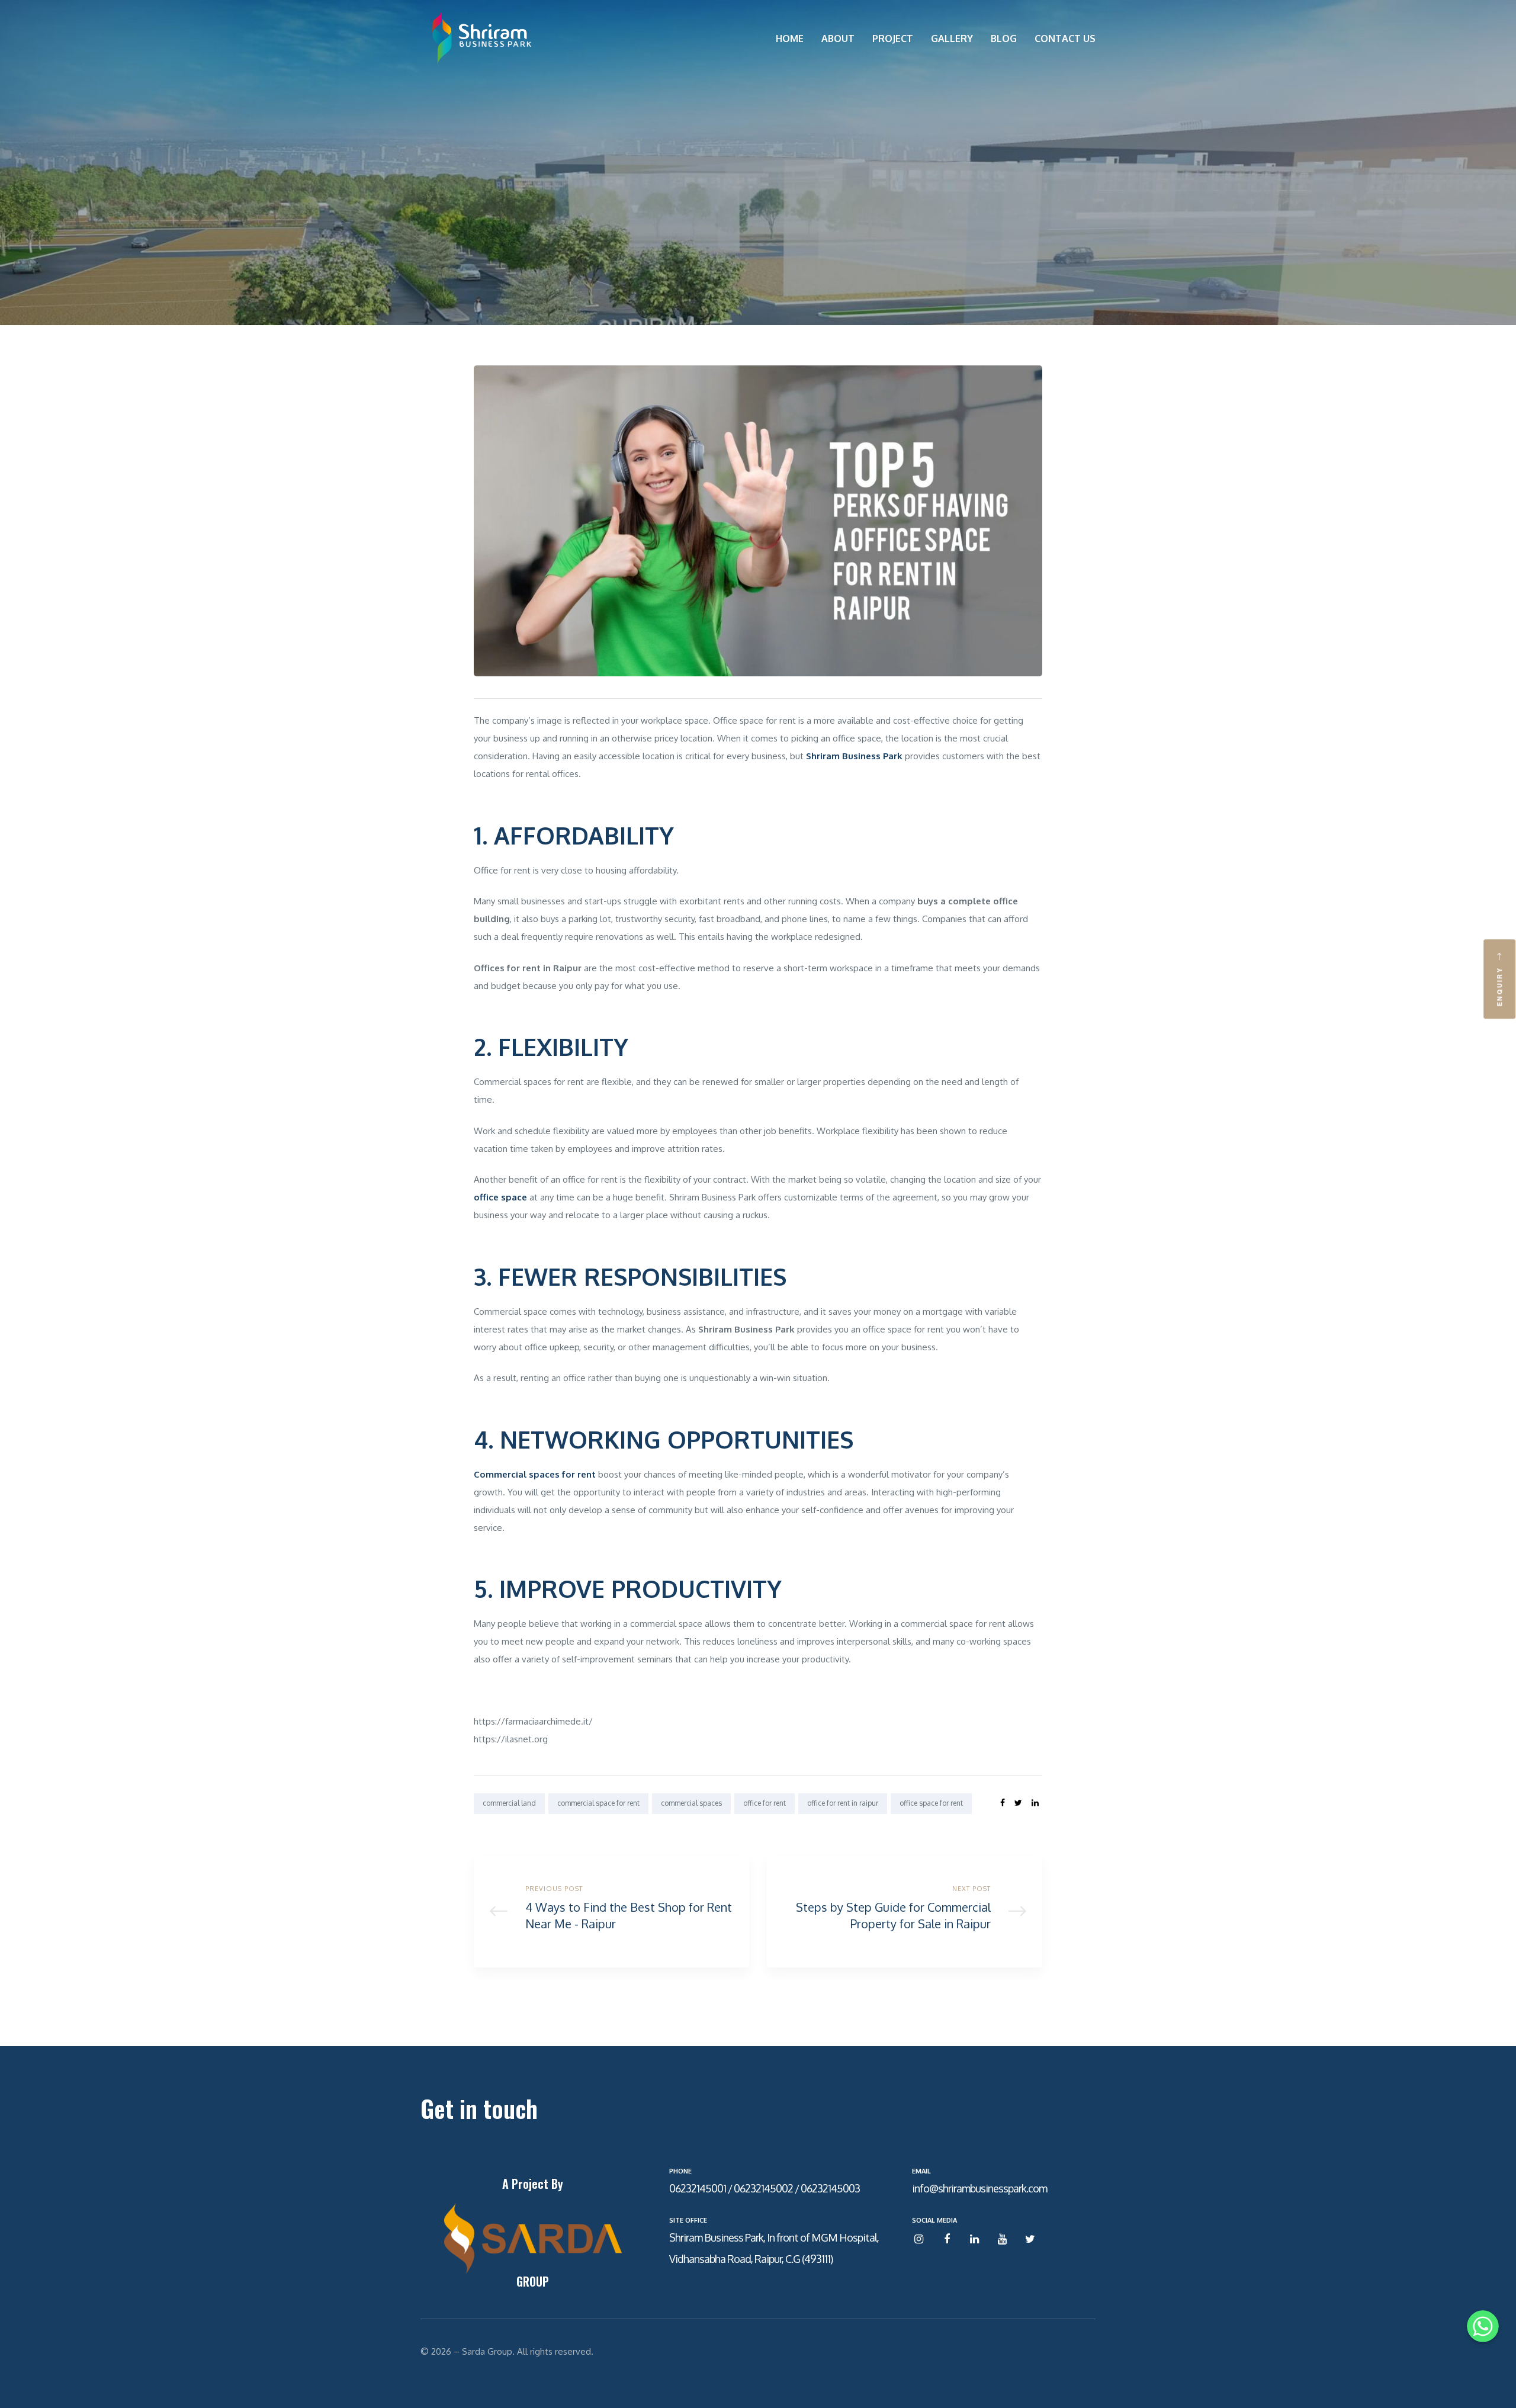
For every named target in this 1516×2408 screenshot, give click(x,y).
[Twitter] (1030, 2240)
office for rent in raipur (843, 1803)
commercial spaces (691, 1803)
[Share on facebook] (1003, 1803)
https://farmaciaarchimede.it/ (533, 1721)
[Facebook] (947, 2240)
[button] (1499, 979)
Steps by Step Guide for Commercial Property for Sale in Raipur (905, 1911)
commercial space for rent (598, 1803)
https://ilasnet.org (511, 1739)
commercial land (509, 1803)
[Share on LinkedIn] (1035, 1803)
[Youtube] (1002, 2240)
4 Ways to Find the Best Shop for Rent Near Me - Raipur (611, 1911)
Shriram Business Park (746, 1329)
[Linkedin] (974, 2240)
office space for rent (931, 1803)
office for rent (765, 1803)
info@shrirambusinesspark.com (979, 2188)
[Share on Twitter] (1018, 1803)
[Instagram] (919, 2240)
